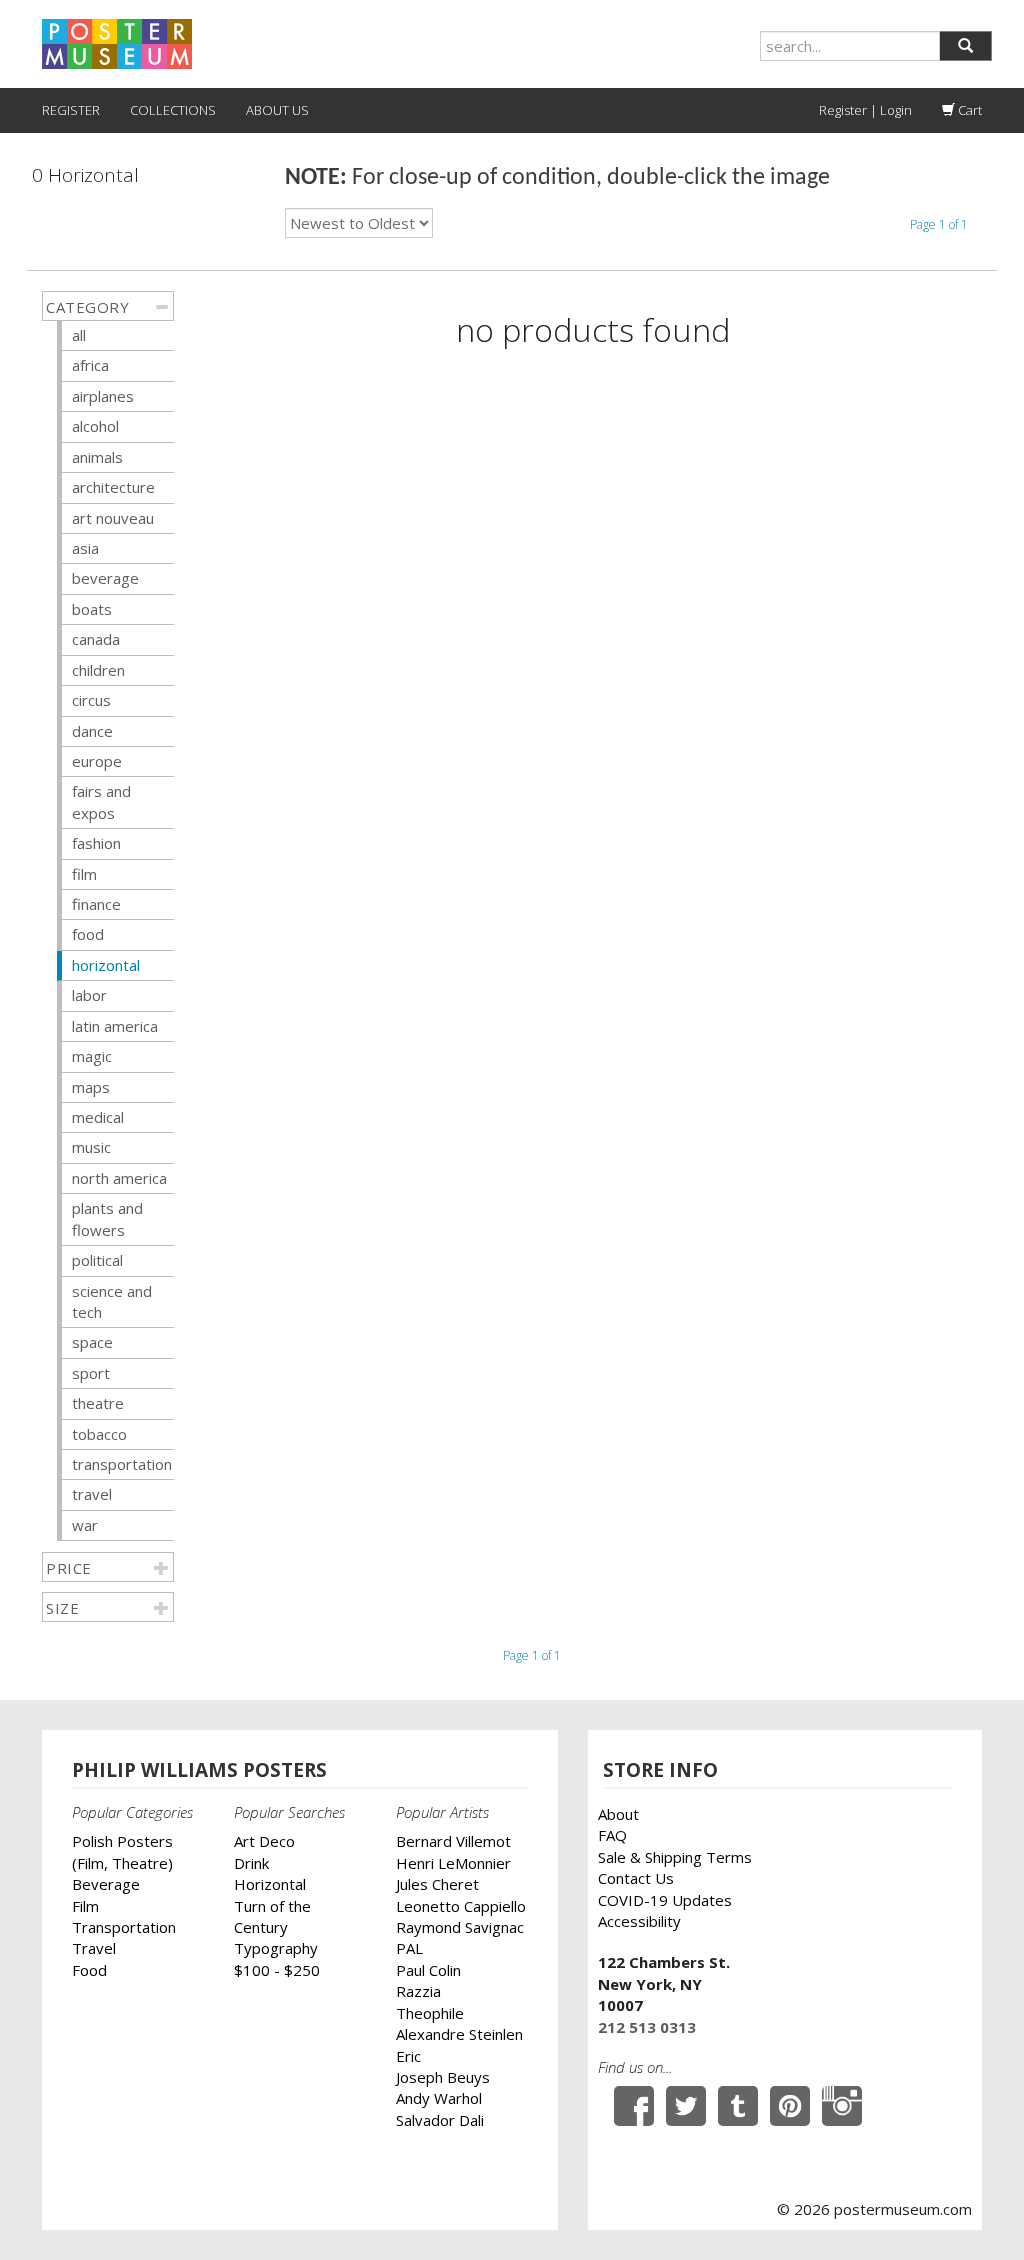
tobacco (99, 1434)
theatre (98, 1403)
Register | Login (865, 110)
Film (85, 1906)
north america (119, 1178)
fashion (96, 843)
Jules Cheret (437, 1884)
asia (85, 548)
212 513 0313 (647, 2027)
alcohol (95, 426)
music (91, 1147)
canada (96, 639)
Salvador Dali (440, 2120)
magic (92, 1056)
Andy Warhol (439, 2098)
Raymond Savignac (460, 1927)
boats (92, 609)
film (84, 874)
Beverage (106, 1884)
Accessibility (639, 1921)
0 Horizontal (85, 175)
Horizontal (270, 1884)
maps (91, 1087)
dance (92, 731)
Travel (94, 1948)
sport (91, 1373)
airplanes (103, 396)
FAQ (612, 1835)
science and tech (112, 1301)
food (88, 934)
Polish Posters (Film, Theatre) (122, 1851)
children (98, 670)
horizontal (106, 965)
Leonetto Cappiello (461, 1906)
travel (92, 1494)
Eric (408, 2056)
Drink (251, 1863)
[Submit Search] (965, 46)
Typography (276, 1948)
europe (97, 761)
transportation (122, 1464)
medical (98, 1117)
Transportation (124, 1927)
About (618, 1814)
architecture (113, 487)
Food (89, 1970)
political (97, 1260)
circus (91, 700)
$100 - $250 (277, 1970)
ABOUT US (277, 110)
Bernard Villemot (453, 1841)
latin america (115, 1026)
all (79, 335)
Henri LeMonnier (453, 1863)
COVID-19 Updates (665, 1900)
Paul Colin (428, 1970)
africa (90, 365)
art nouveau (113, 518)
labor (89, 995)
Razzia (418, 1991)
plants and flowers (107, 1218)
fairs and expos (101, 801)
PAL (409, 1948)
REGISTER (71, 110)
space (92, 1342)
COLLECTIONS (173, 110)
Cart (968, 110)
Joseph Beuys (443, 2077)
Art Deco (264, 1841)
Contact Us (636, 1878)
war (85, 1525)
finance (96, 904)
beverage (105, 578)
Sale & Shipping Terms (675, 1857)
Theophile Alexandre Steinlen (459, 2023)
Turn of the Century (272, 1916)
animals (97, 457)
